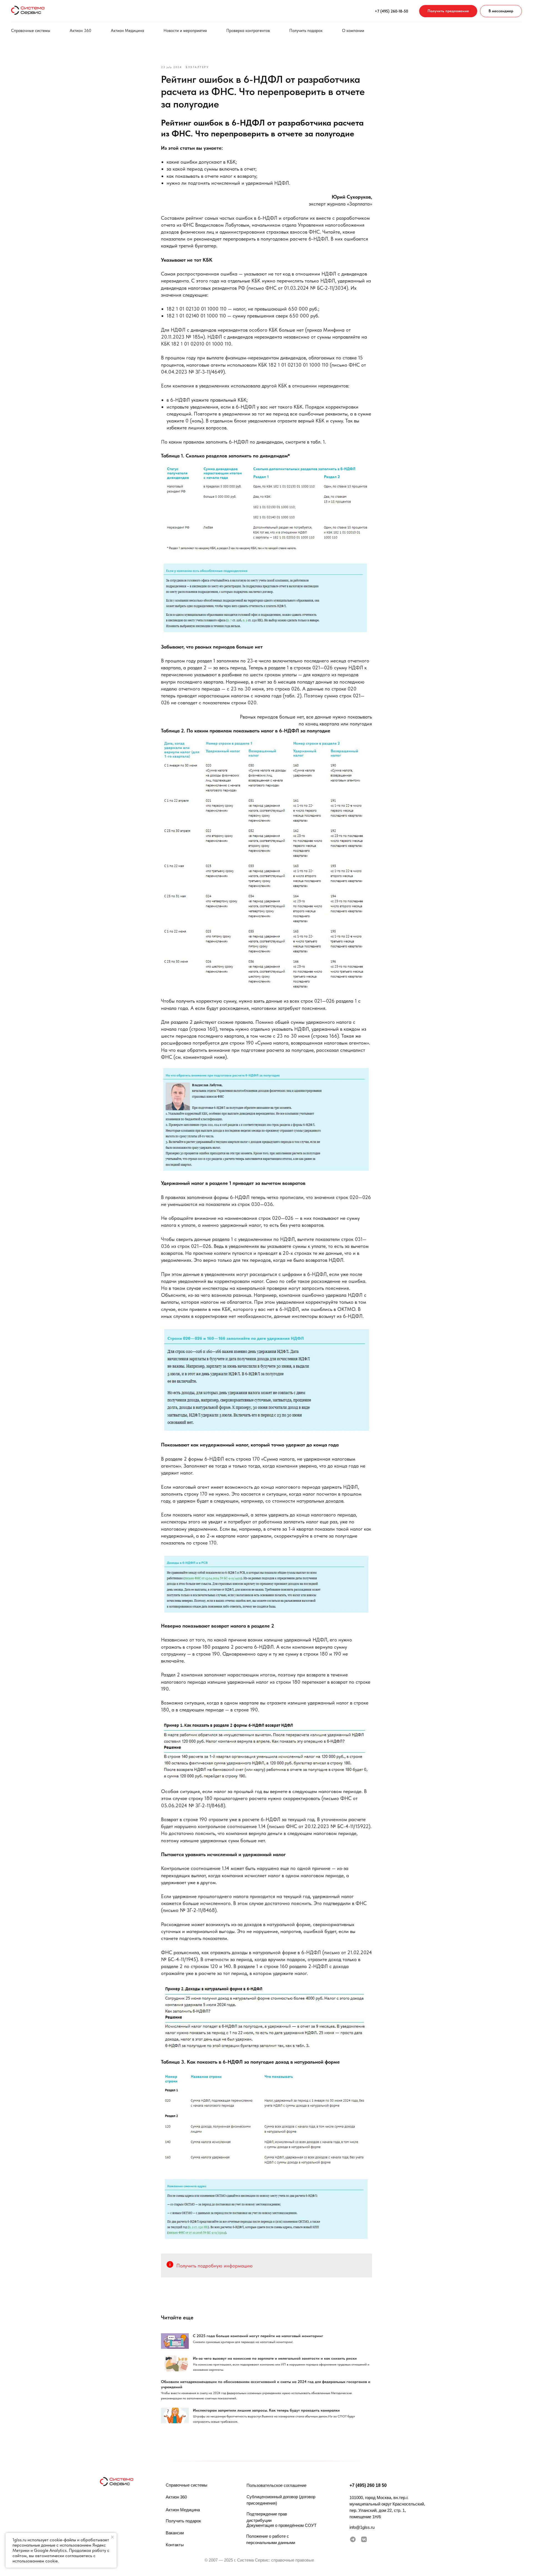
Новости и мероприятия (185, 31)
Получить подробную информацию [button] (214, 2266)
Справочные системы (31, 31)
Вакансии (175, 2533)
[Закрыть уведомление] (112, 2537)
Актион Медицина (127, 31)
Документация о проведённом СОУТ (281, 2525)
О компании (353, 31)
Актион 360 (81, 31)
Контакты (175, 2545)
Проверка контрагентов (248, 31)
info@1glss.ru (362, 2527)
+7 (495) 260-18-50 (391, 11)
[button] (448, 11)
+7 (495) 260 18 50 (368, 2485)
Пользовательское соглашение (276, 2485)
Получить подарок (306, 31)
